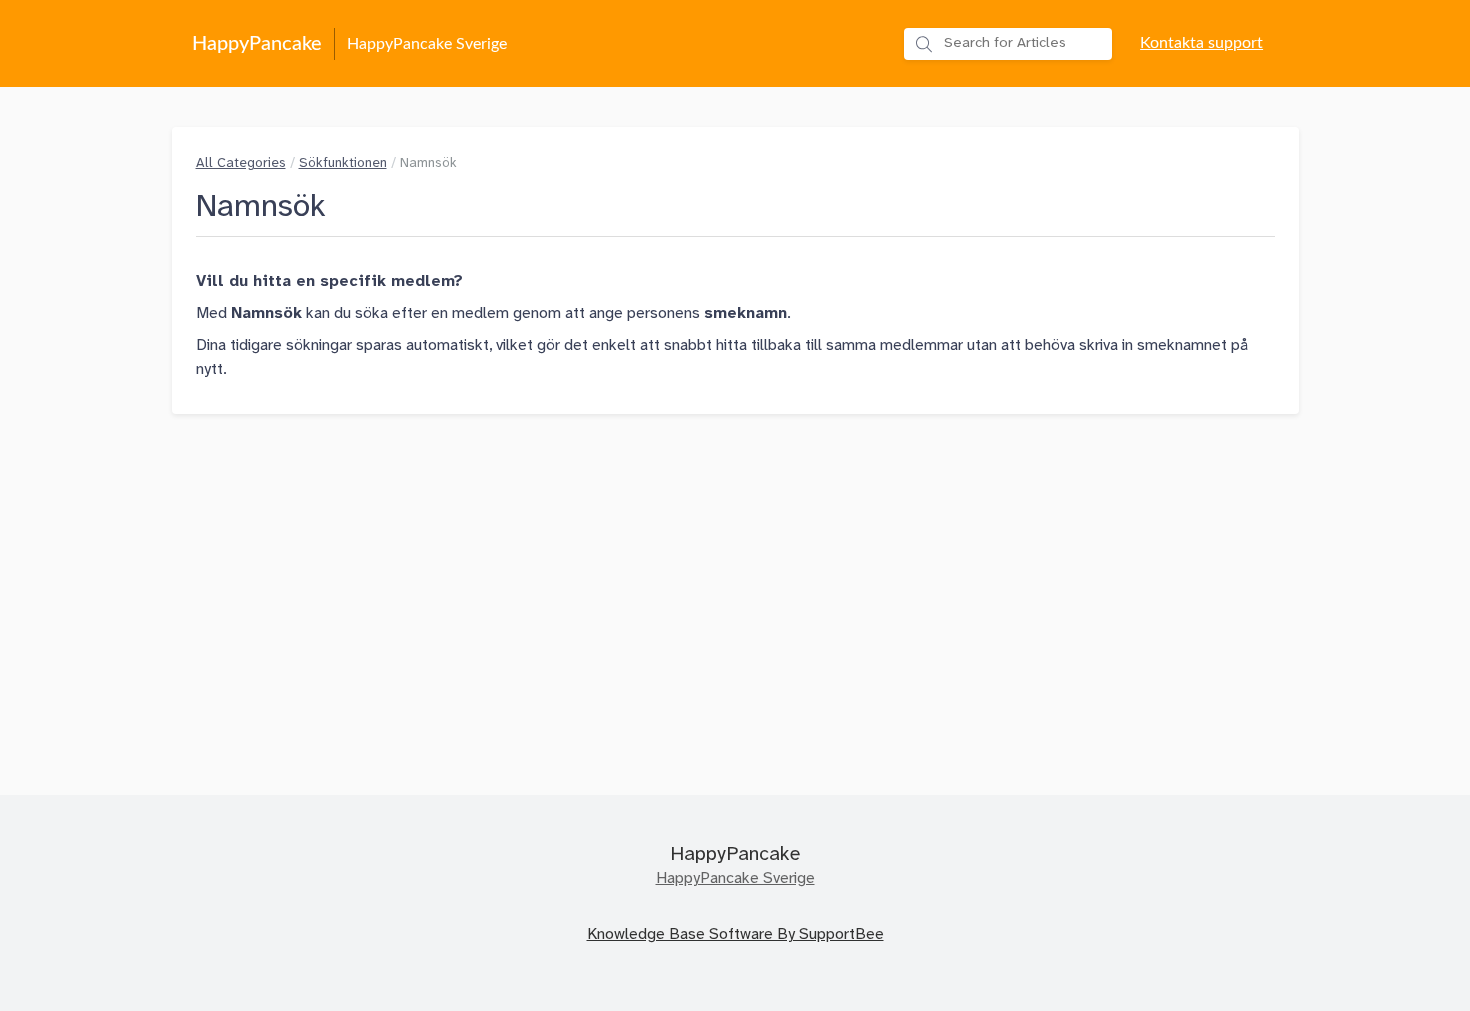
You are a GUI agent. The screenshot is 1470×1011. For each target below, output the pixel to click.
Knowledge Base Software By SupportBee (735, 934)
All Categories (241, 163)
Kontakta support (1201, 43)
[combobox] (1008, 44)
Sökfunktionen (343, 163)
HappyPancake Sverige (735, 878)
